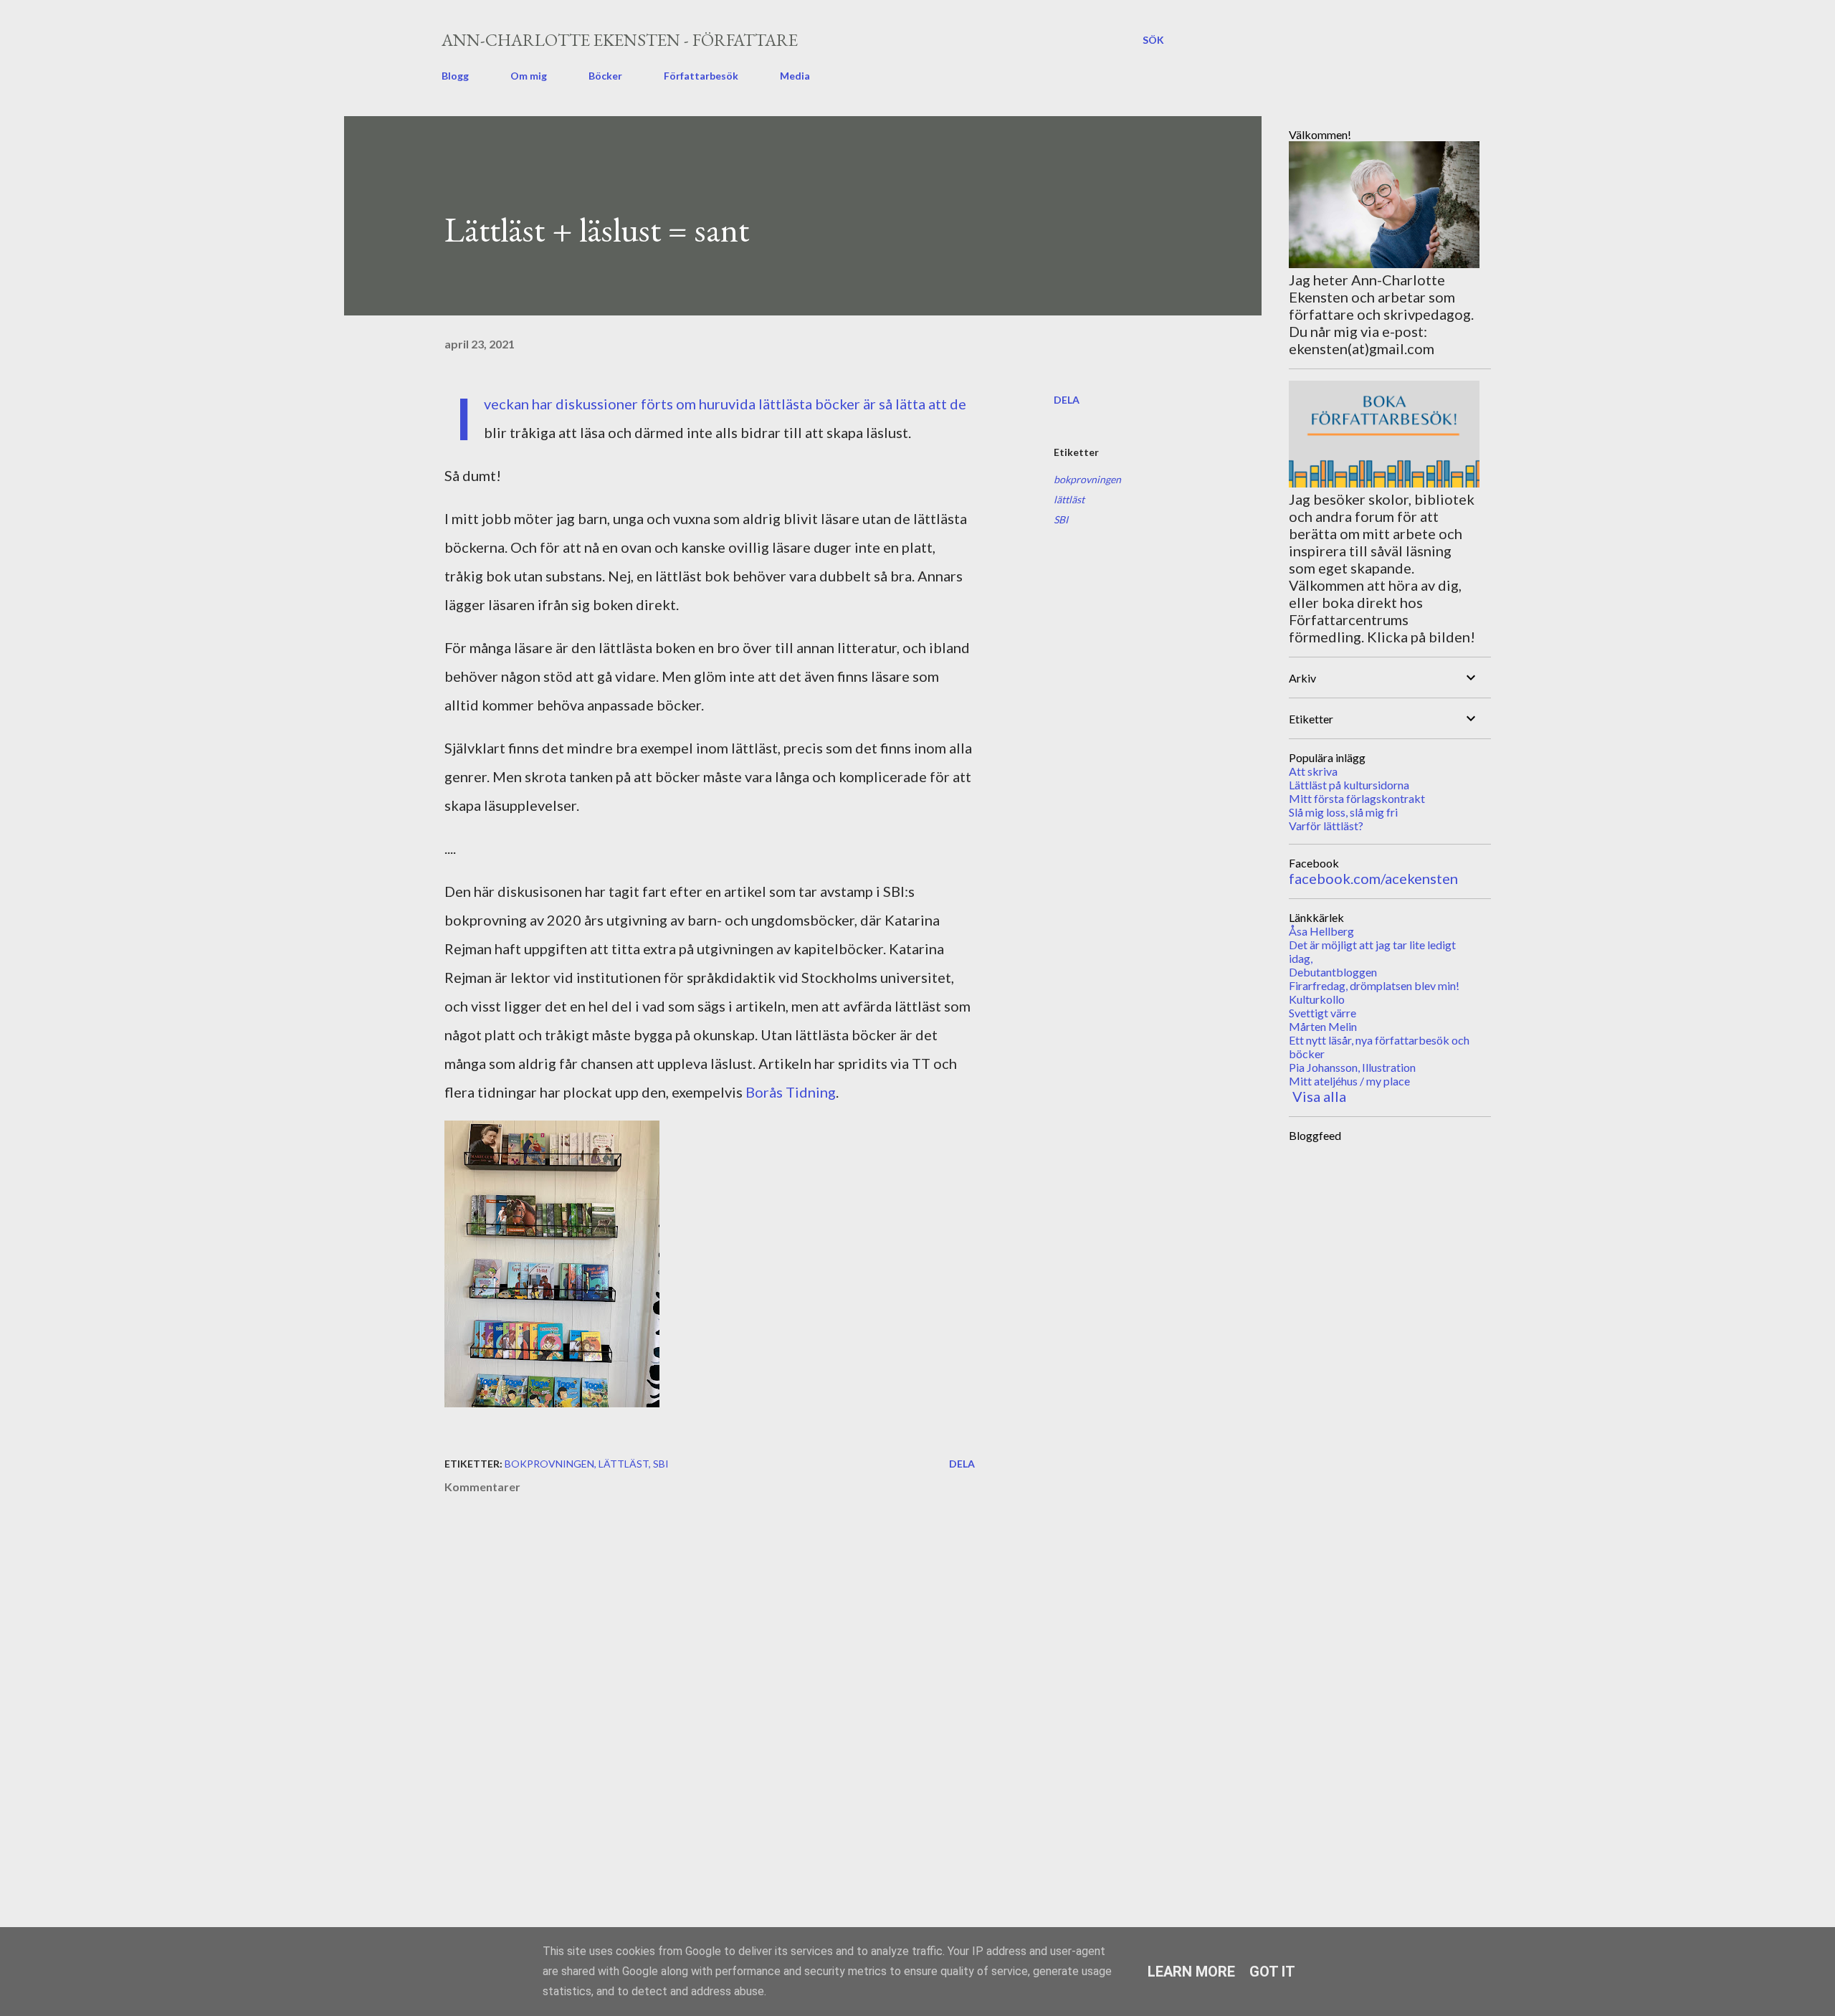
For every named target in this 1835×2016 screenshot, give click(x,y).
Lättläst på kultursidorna (1349, 785)
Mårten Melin (1323, 1026)
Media (795, 76)
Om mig (529, 76)
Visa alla (1319, 1096)
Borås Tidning (791, 1092)
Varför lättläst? (1326, 826)
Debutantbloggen (1333, 972)
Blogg (455, 76)
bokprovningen (1087, 479)
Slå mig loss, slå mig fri (1343, 812)
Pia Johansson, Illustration (1352, 1067)
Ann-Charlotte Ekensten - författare (620, 40)
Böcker (605, 76)
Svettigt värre (1322, 1013)
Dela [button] (1067, 400)
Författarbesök (701, 76)
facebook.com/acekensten (1373, 878)
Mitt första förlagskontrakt (1357, 798)
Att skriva (1313, 771)
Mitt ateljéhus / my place (1349, 1081)
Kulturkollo (1317, 999)
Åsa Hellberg (1321, 931)
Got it (1272, 1972)
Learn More (1191, 1972)
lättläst (1069, 499)
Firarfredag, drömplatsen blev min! (1374, 985)
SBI (1061, 519)
